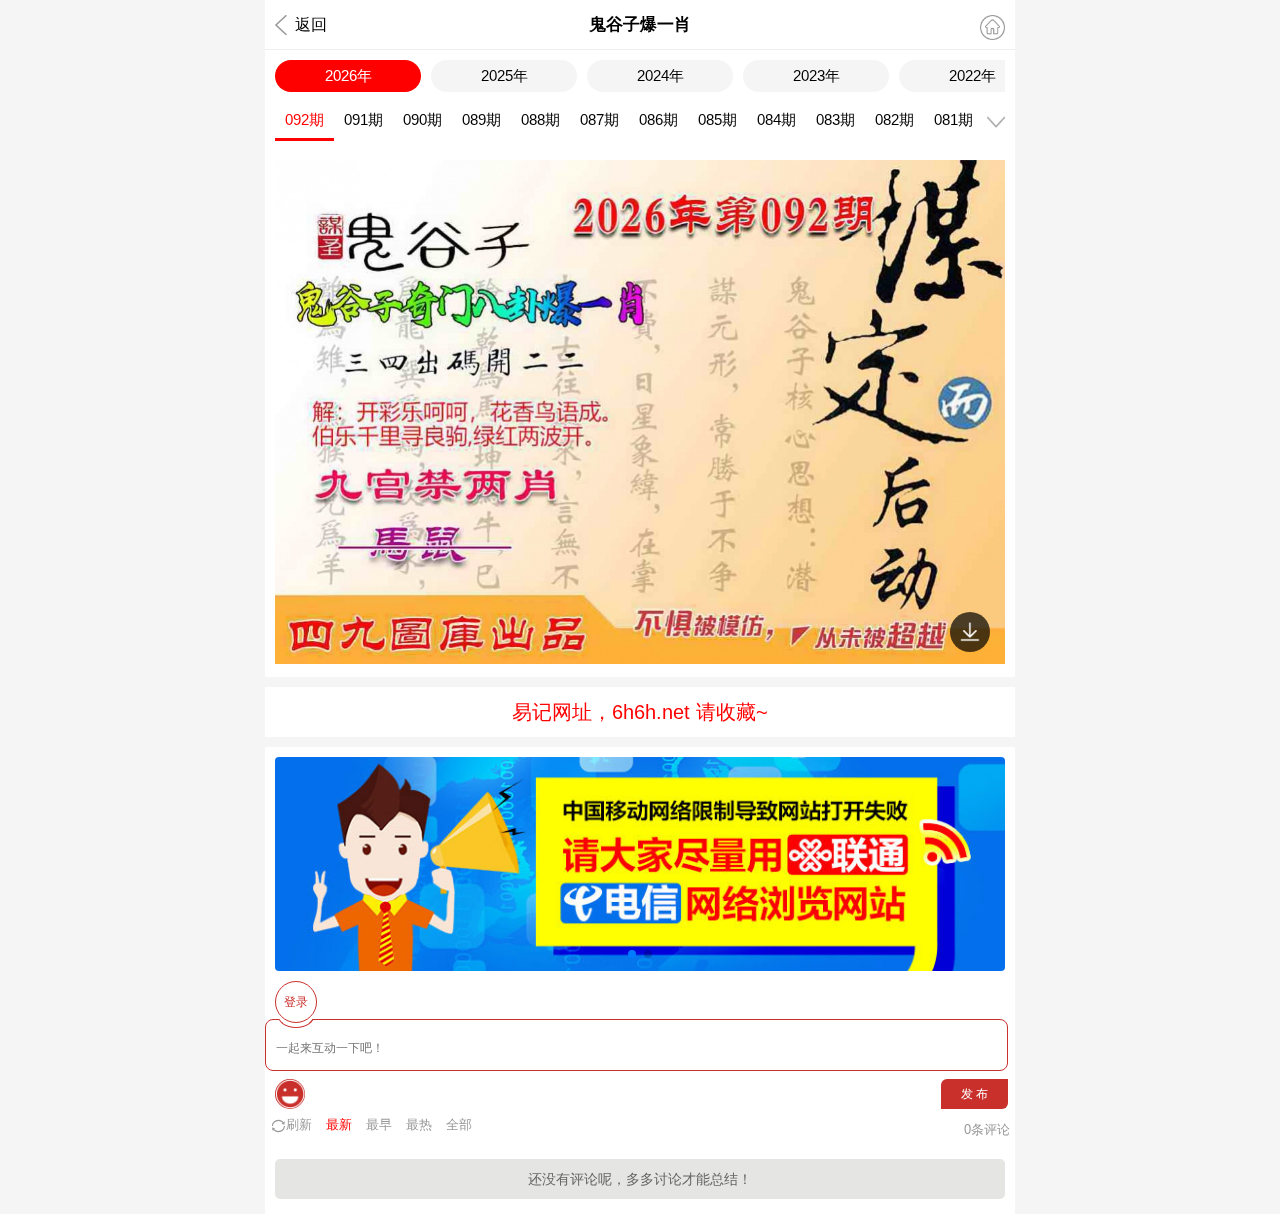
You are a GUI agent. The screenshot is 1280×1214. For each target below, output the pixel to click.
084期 (776, 119)
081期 (953, 119)
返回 (311, 24)
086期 (658, 119)
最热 (419, 1124)
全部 (459, 1124)
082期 (894, 119)
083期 (835, 119)
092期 (304, 119)
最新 (339, 1124)
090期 (422, 119)
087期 (599, 119)
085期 (717, 119)
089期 (481, 119)
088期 (540, 119)
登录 (296, 1002)
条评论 (987, 1129)
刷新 (299, 1124)
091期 (363, 119)
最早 (379, 1124)
